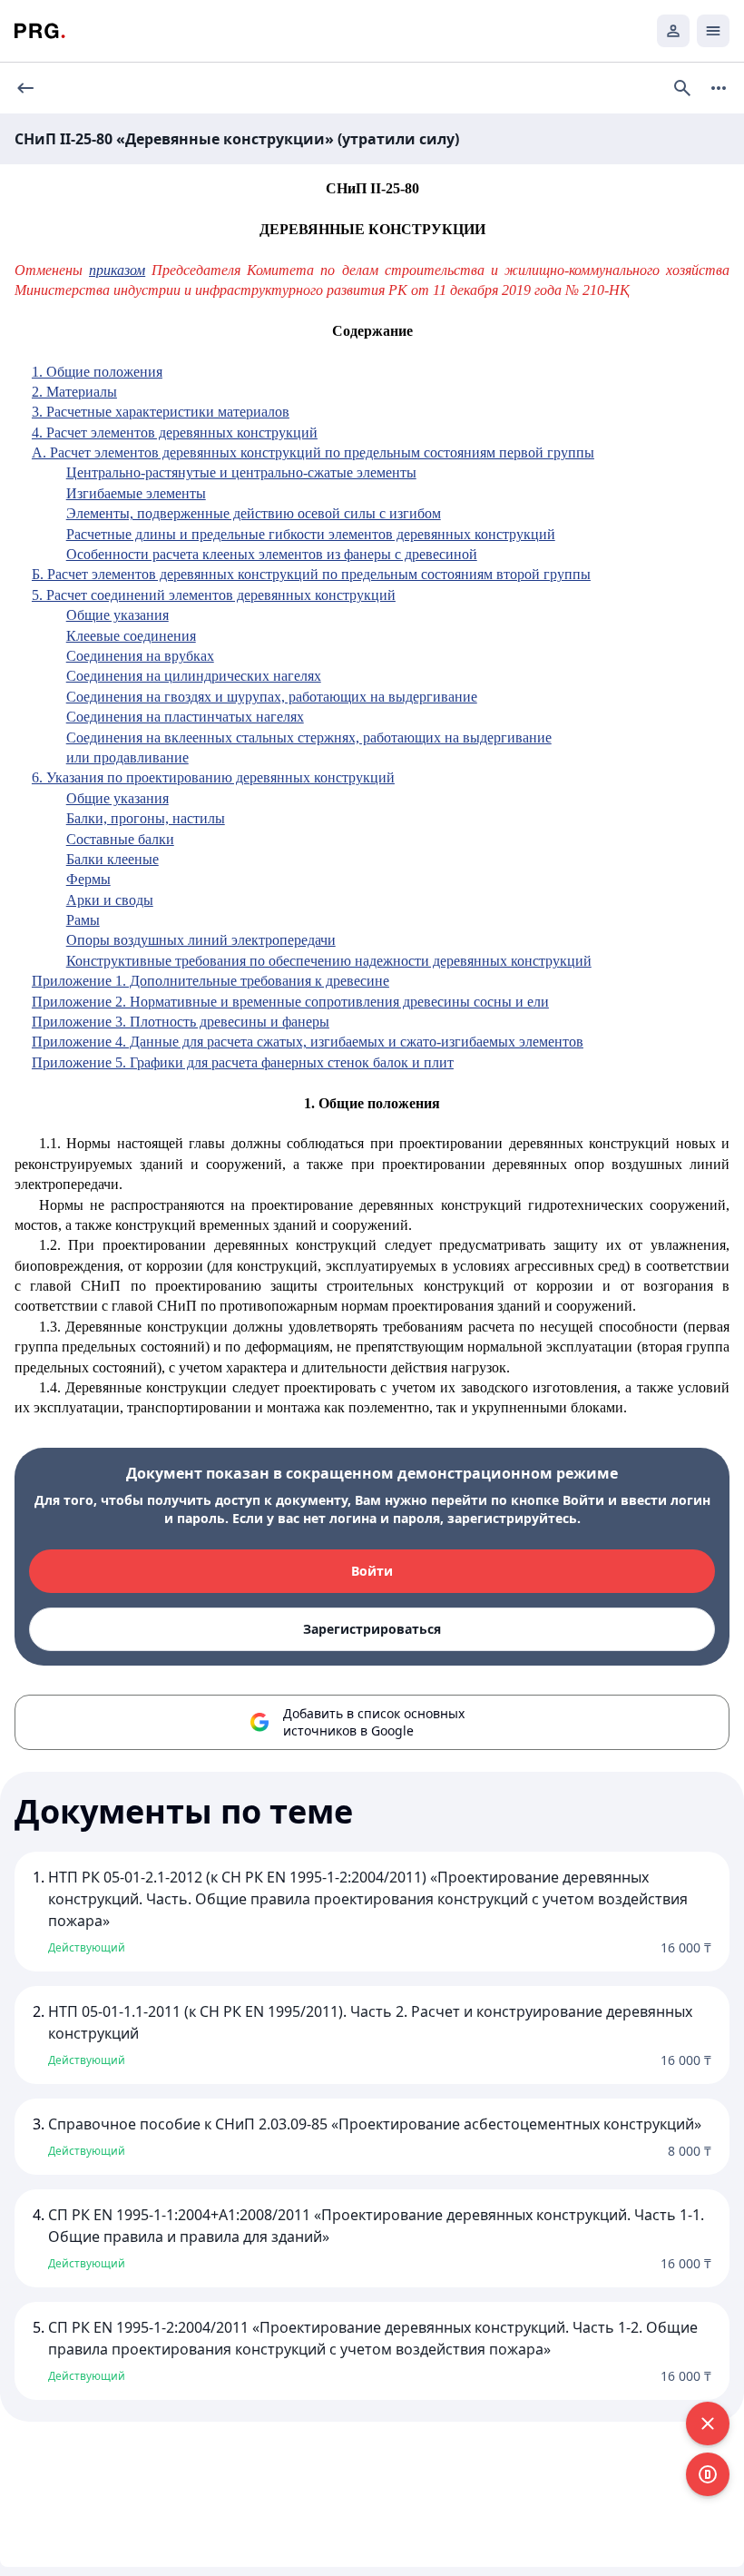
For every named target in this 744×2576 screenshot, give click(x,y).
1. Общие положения (97, 372)
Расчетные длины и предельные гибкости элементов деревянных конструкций (311, 534)
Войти (372, 1571)
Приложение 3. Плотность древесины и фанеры (181, 1022)
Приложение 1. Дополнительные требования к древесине (210, 981)
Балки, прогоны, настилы (146, 818)
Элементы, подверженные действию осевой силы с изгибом (254, 513)
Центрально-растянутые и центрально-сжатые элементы (241, 472)
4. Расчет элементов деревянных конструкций (175, 433)
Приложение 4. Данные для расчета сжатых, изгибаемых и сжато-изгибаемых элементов (308, 1042)
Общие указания (117, 615)
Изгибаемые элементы (136, 493)
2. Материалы (74, 392)
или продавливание (127, 757)
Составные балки (120, 839)
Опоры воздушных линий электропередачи (201, 940)
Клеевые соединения (131, 636)
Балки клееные (113, 859)
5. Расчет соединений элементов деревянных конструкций (214, 595)
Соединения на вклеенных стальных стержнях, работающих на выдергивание (309, 737)
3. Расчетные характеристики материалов (161, 412)
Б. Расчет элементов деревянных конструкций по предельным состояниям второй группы (311, 574)
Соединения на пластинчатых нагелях (185, 717)
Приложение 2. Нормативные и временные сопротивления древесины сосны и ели (290, 1002)
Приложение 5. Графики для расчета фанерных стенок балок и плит (243, 1062)
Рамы (83, 920)
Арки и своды (110, 900)
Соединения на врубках (140, 656)
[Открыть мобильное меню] (713, 31)
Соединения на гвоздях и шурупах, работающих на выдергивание (272, 697)
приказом (117, 270)
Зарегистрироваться (372, 1629)
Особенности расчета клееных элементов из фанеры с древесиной (272, 554)
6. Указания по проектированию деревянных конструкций (213, 777)
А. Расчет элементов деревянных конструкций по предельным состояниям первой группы (313, 452)
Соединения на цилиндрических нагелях (194, 676)
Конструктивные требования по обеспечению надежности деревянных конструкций (329, 961)
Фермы (88, 879)
